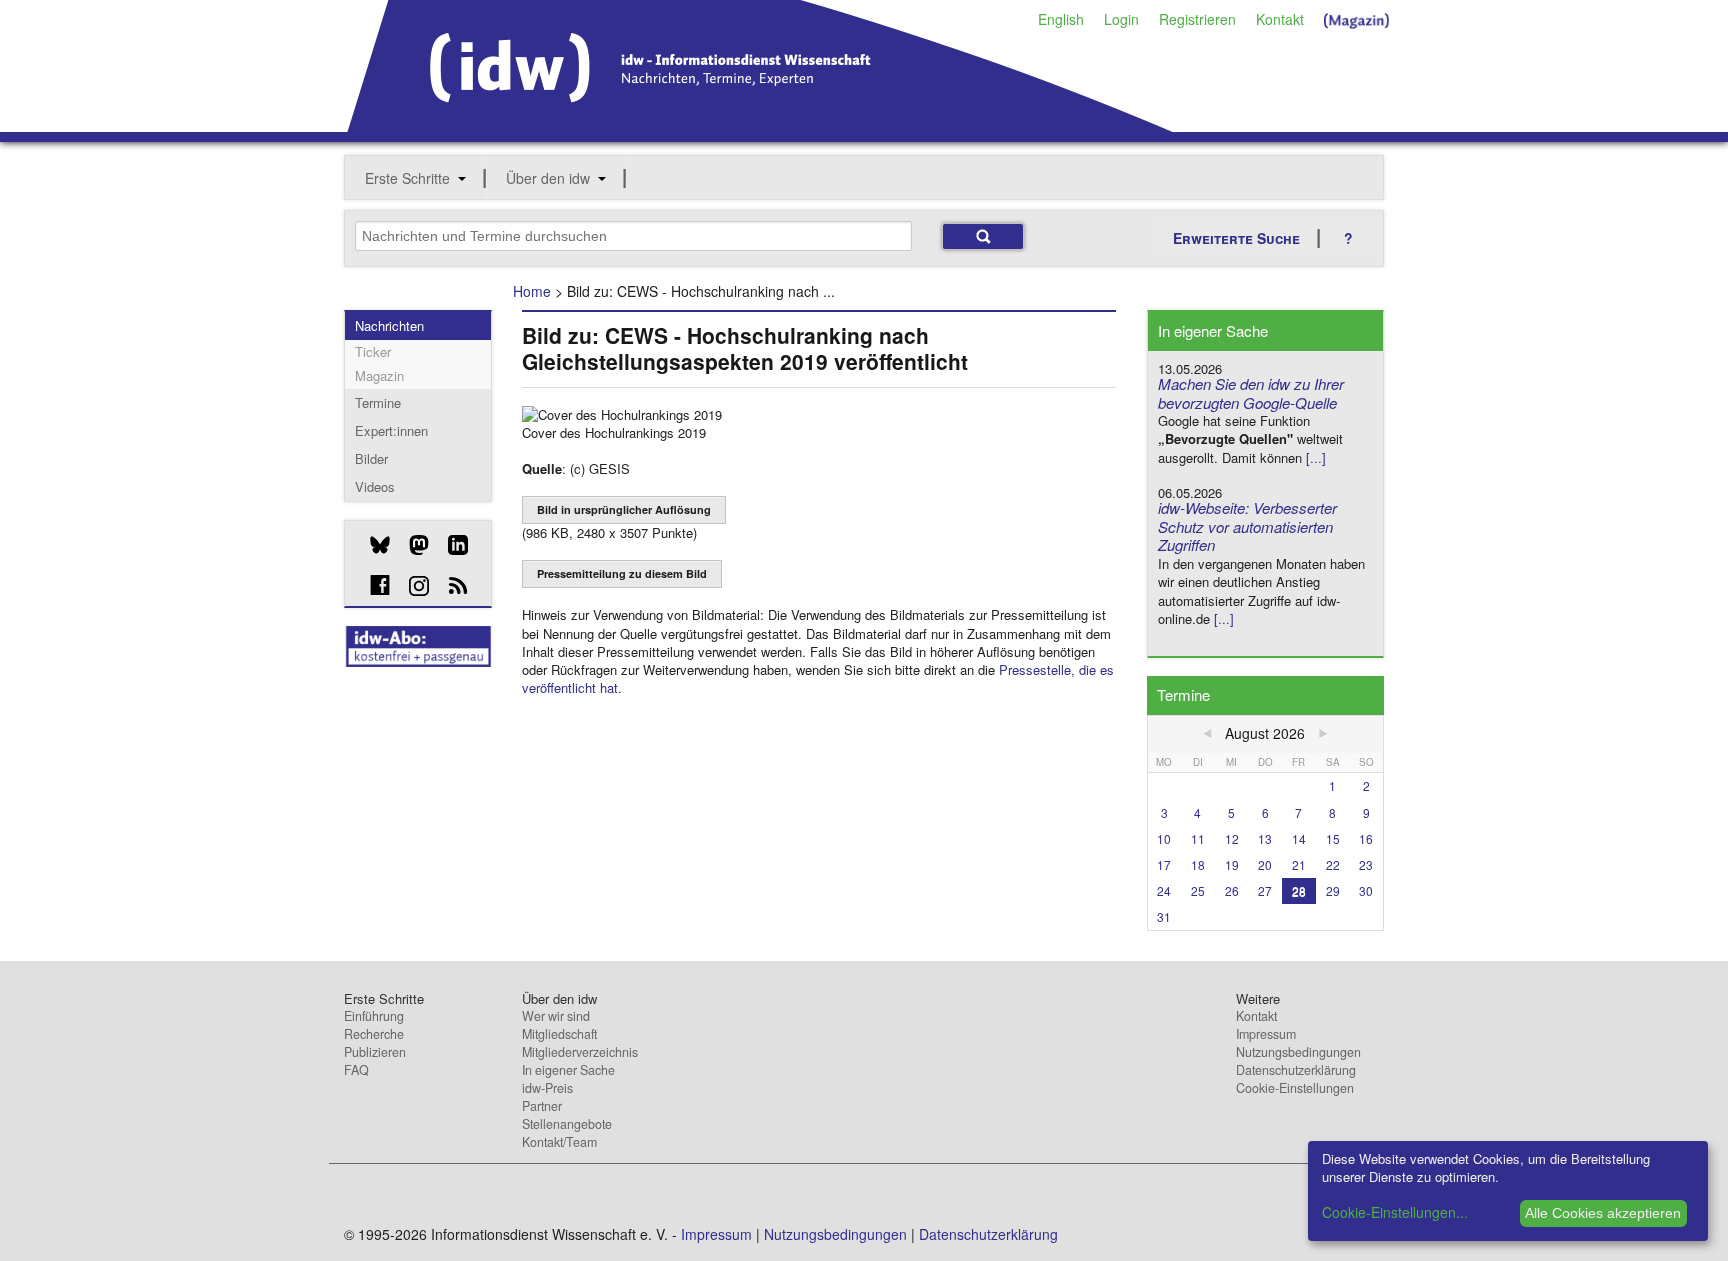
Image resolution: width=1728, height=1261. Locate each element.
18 (1198, 864)
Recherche (374, 1034)
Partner (542, 1106)
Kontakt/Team (559, 1142)
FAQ (356, 1070)
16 (1366, 838)
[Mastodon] (411, 545)
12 (1232, 838)
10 (1164, 838)
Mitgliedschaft (559, 1034)
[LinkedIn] (450, 545)
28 (1299, 890)
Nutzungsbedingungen (1298, 1052)
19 (1232, 864)
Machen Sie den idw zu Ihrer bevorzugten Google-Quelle (1251, 393)
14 (1299, 838)
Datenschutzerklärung (1296, 1070)
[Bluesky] (372, 545)
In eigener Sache (568, 1070)
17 (1164, 864)
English (1061, 19)
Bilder (371, 458)
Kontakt (1280, 19)
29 (1333, 890)
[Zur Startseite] (760, 125)
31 (1164, 916)
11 (1198, 838)
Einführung (374, 1016)
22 (1333, 864)
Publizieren (375, 1052)
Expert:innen (391, 430)
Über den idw (548, 178)
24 (1164, 890)
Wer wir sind (556, 1016)
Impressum (1266, 1034)
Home (532, 291)
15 (1333, 838)
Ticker (373, 351)
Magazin (379, 375)
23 (1366, 864)
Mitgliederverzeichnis (580, 1052)
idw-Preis (547, 1088)
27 (1265, 890)
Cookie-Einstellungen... (1395, 1212)
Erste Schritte (407, 178)
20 (1265, 864)
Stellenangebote (567, 1124)
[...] (1316, 457)
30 (1366, 890)
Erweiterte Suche (1236, 238)
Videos (375, 486)
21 (1299, 864)
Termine (378, 402)
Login (1121, 19)
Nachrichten (389, 325)
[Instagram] (411, 586)
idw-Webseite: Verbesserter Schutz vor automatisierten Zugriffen (1247, 526)
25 (1198, 890)
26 (1232, 890)
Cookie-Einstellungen (1295, 1088)
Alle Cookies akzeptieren (1603, 1213)
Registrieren (1197, 19)
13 (1265, 838)
